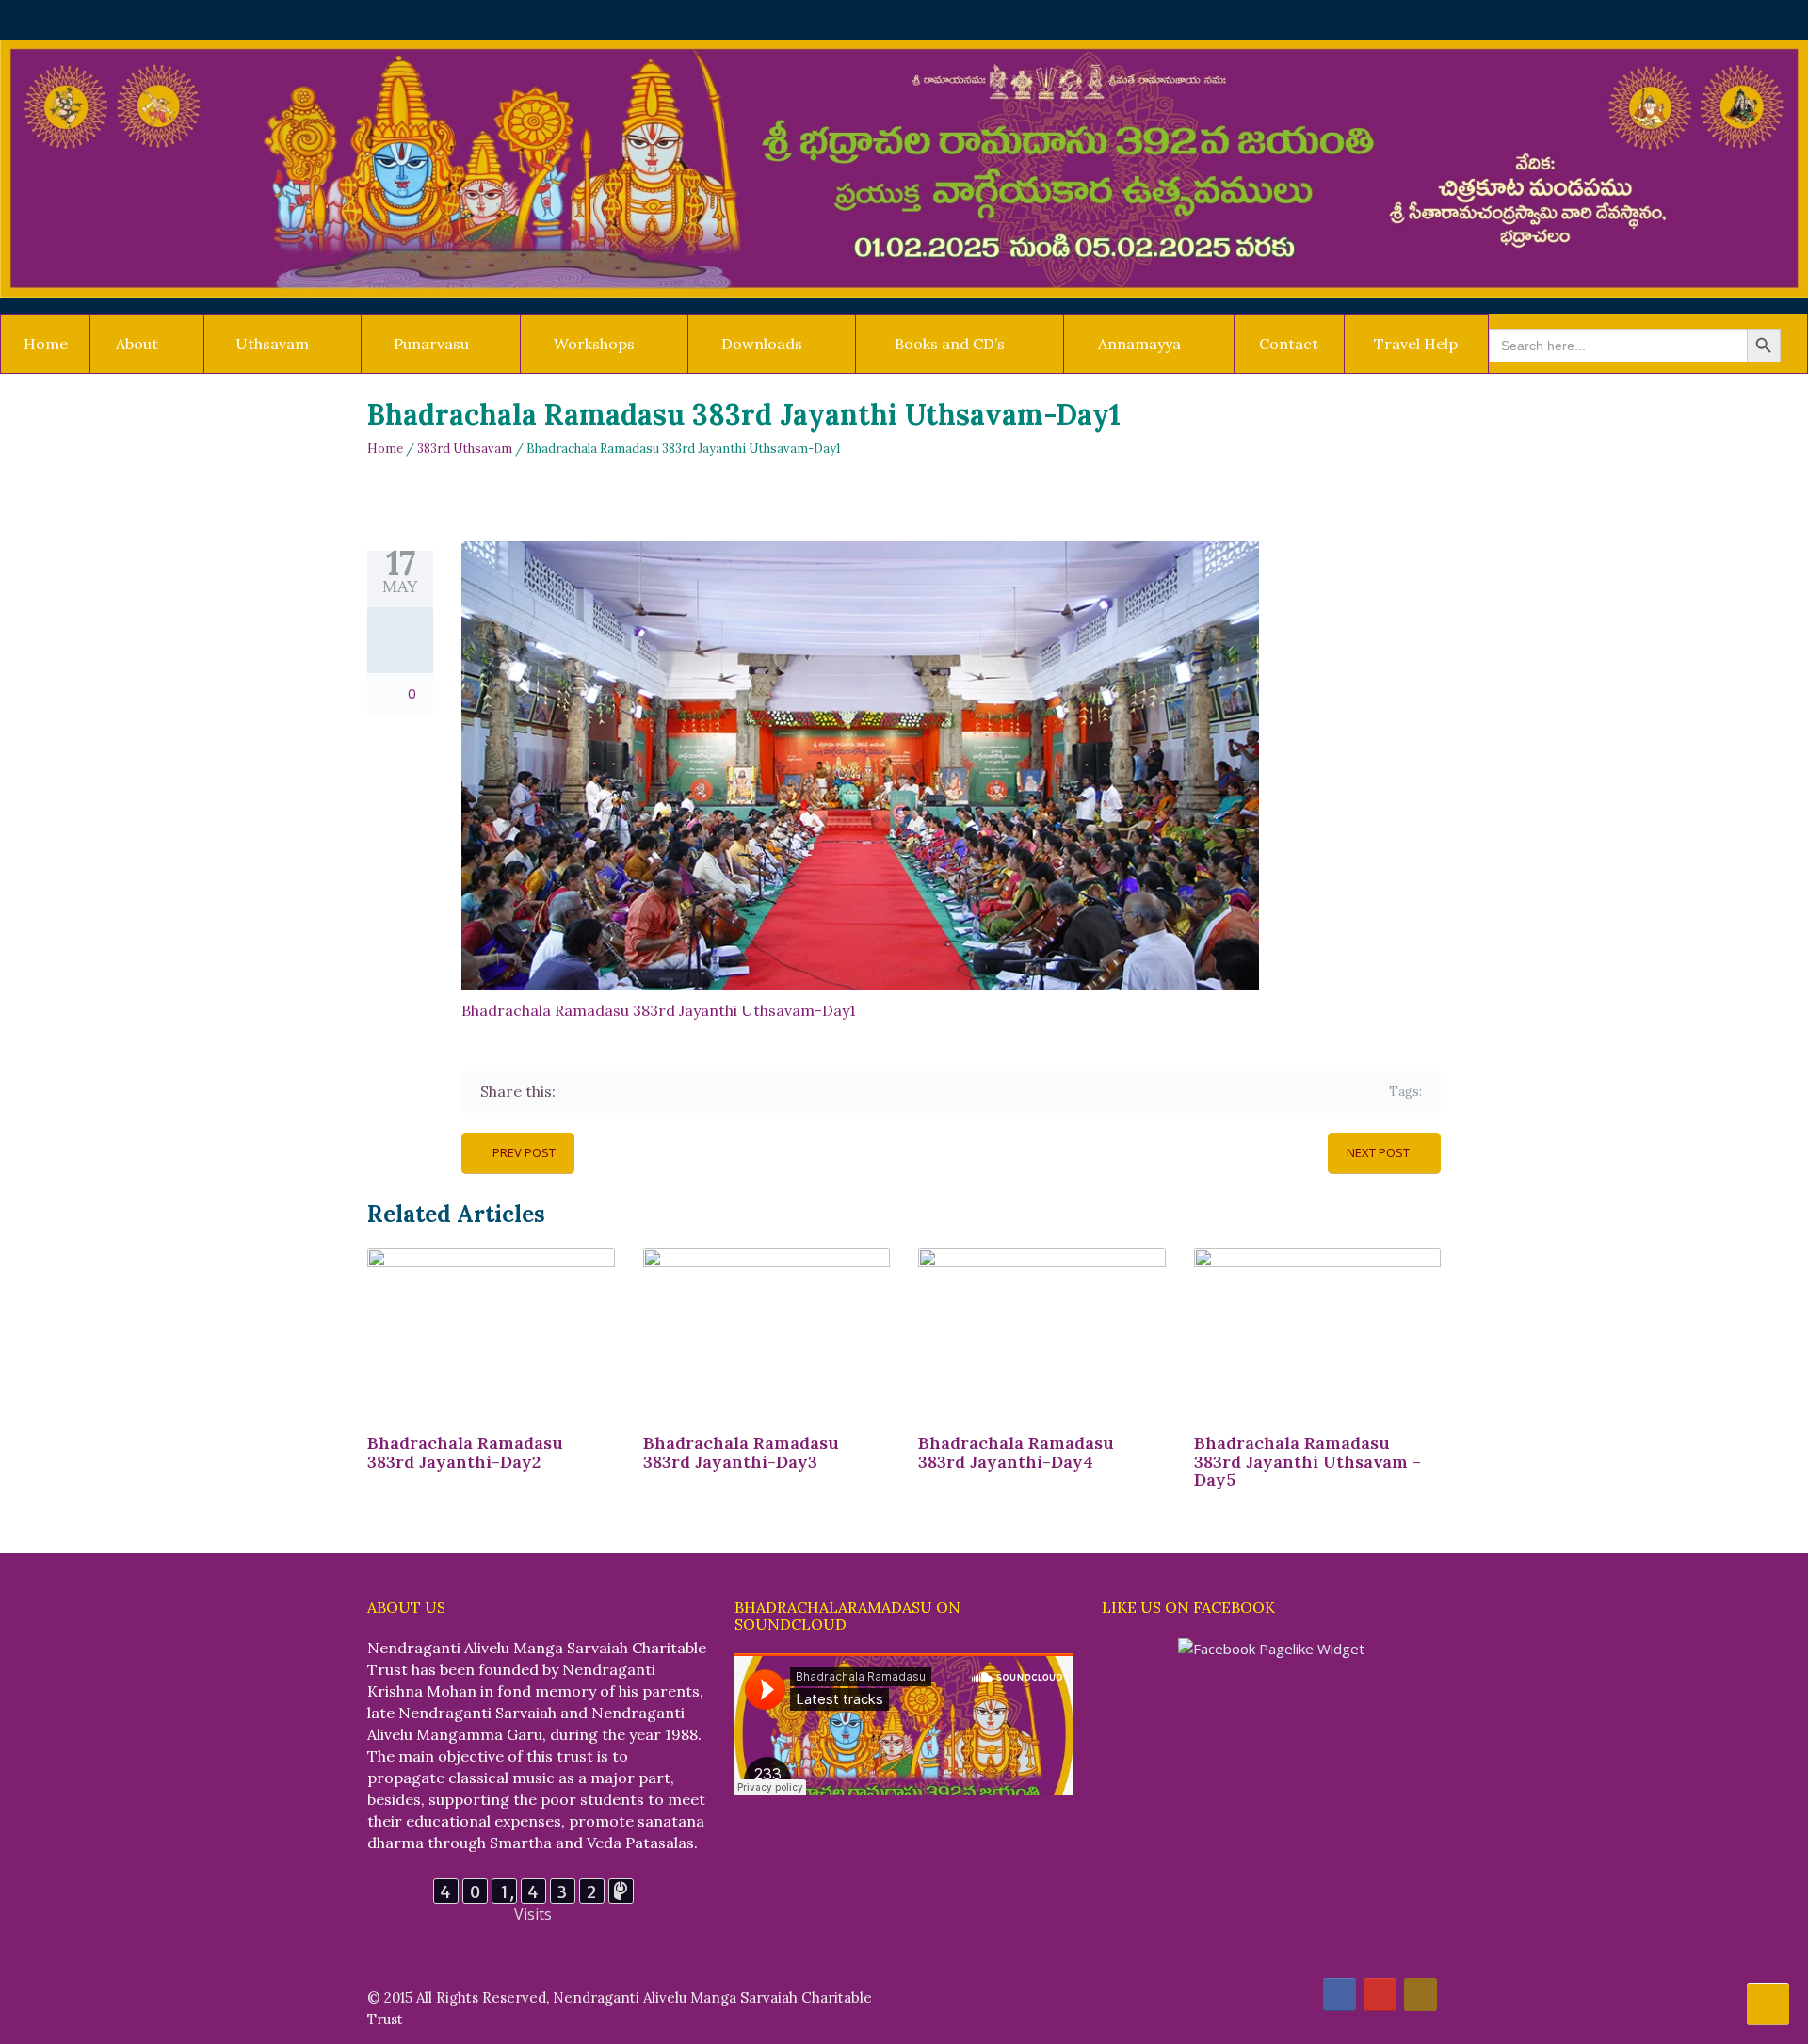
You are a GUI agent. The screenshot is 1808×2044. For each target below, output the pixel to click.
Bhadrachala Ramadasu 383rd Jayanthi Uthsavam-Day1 (659, 1010)
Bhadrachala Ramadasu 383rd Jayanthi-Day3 (741, 1452)
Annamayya (1139, 344)
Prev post (524, 1152)
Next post (1378, 1152)
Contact (1289, 344)
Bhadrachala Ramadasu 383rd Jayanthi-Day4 (1016, 1452)
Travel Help (1416, 344)
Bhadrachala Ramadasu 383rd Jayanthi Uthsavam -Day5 (1308, 1462)
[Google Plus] (628, 1092)
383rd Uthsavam (465, 449)
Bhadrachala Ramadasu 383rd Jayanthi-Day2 (465, 1452)
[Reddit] (710, 1092)
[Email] (737, 1092)
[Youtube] (1380, 1995)
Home (46, 344)
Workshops (594, 344)
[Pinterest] (655, 1092)
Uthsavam (272, 344)
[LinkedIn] (682, 1092)
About (137, 344)
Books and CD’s (950, 344)
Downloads (762, 344)
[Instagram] (1421, 1995)
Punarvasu (431, 344)
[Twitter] (600, 1092)
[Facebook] (573, 1092)
